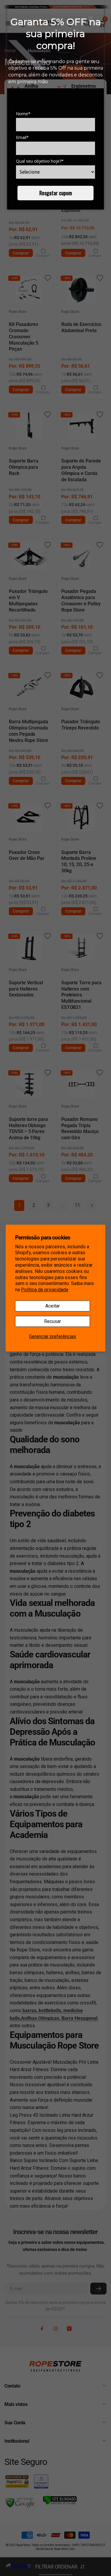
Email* (22, 137)
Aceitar (53, 1306)
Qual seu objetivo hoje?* (40, 161)
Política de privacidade (45, 1290)
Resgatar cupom (56, 193)
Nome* (23, 114)
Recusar (53, 1321)
